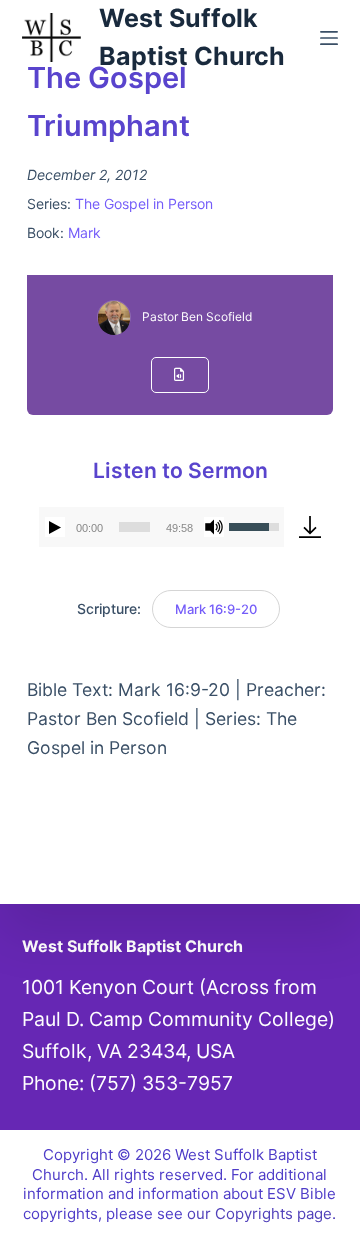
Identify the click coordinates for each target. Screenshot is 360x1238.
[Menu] (329, 38)
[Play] (55, 527)
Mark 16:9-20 (216, 609)
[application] (161, 527)
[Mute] (214, 527)
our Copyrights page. (261, 1213)
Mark (84, 232)
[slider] (134, 527)
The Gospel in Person (144, 203)
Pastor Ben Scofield (197, 316)
